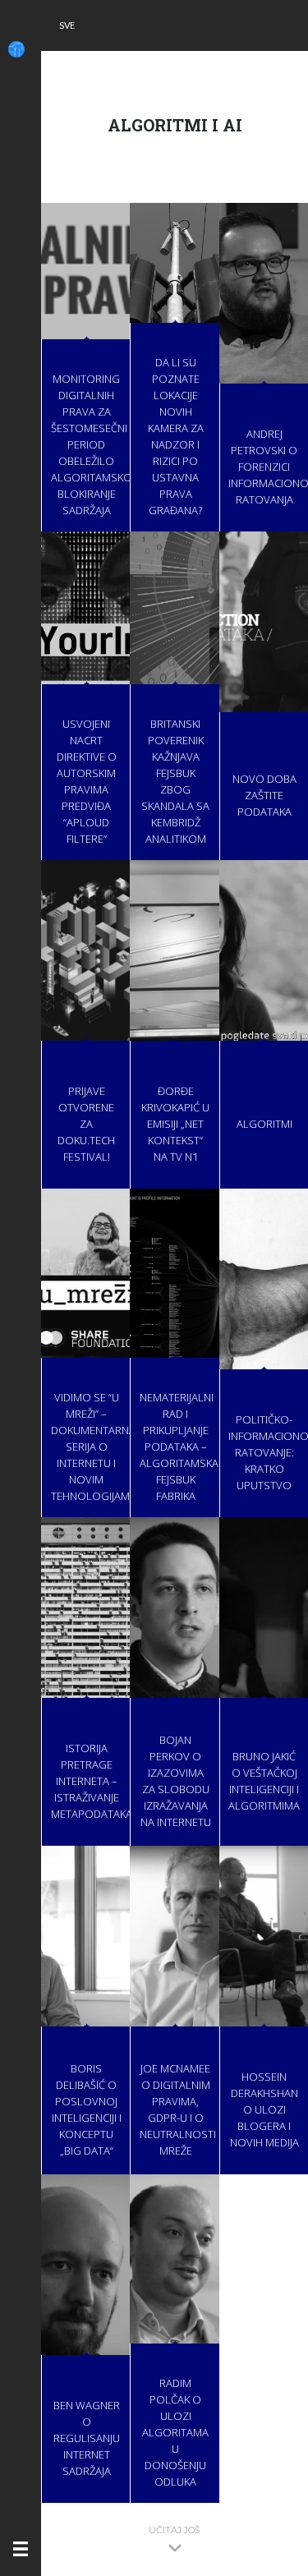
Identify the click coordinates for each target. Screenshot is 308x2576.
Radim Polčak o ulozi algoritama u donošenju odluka (175, 2432)
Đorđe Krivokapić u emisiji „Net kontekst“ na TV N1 (175, 1124)
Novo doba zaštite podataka (264, 795)
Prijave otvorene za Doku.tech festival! (86, 1124)
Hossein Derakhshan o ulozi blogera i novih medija (264, 2109)
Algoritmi (264, 1124)
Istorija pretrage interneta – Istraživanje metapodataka (92, 1781)
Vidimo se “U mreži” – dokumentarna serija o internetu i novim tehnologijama (94, 1447)
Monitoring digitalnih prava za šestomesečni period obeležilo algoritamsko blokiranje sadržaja (92, 444)
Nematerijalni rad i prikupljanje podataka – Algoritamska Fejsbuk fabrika (179, 1447)
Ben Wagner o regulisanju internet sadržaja (87, 2438)
